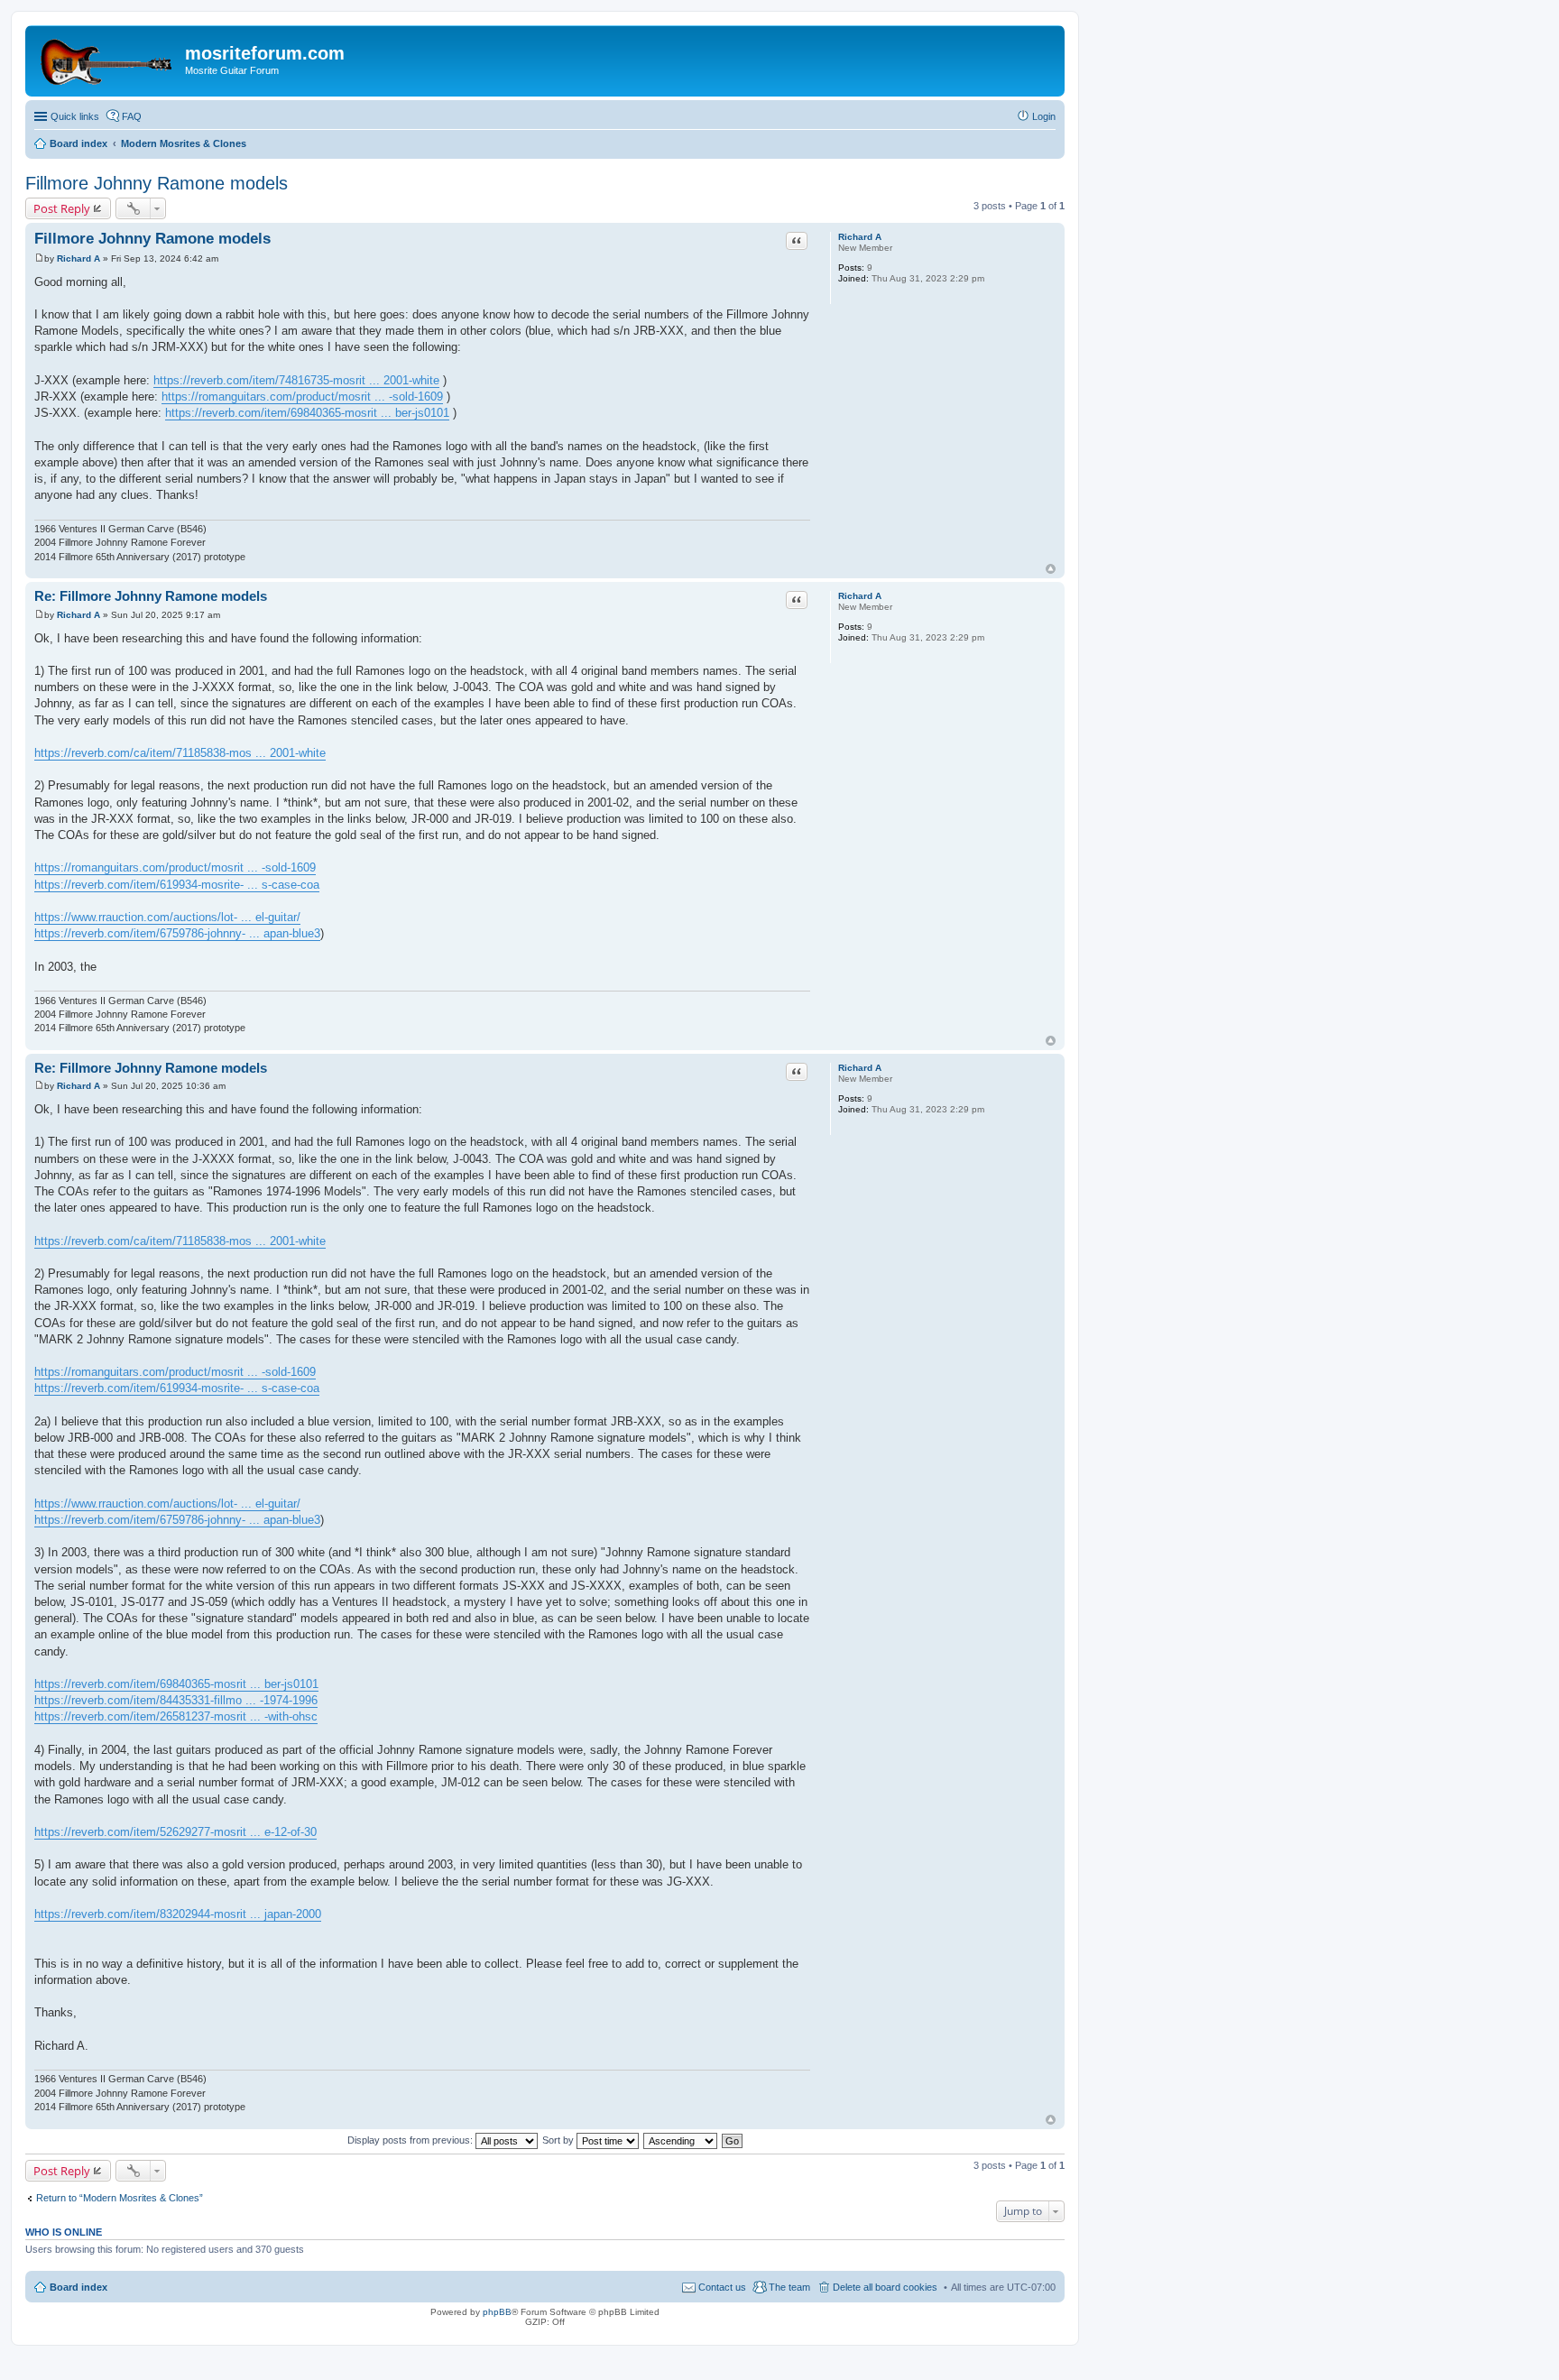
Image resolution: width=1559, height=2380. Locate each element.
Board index (78, 2287)
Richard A (860, 237)
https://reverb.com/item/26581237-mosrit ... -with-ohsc (176, 1716)
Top (1051, 569)
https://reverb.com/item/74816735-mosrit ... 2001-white (296, 380)
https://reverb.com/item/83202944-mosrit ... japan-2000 (178, 1914)
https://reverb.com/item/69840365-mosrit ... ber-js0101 (307, 413)
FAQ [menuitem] (132, 116)
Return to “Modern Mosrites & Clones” (120, 2198)
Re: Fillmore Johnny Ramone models (151, 596)
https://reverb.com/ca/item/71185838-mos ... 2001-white (180, 753)
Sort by (559, 2140)
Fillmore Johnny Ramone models (157, 183)
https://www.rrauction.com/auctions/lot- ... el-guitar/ (167, 917)
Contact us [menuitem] (722, 2287)
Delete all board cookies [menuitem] (885, 2287)
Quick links (75, 116)
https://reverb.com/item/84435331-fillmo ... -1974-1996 (176, 1700)
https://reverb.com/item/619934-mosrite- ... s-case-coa (177, 885)
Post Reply (62, 208)
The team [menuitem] (789, 2287)
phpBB (497, 2312)
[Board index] (107, 59)
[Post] (39, 258)
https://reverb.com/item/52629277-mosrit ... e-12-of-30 (175, 1832)
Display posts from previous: (411, 2140)
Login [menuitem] (1044, 116)
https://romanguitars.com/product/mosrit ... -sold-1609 (302, 397)
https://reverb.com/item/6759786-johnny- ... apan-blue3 (177, 933)
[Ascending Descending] (681, 2140)
